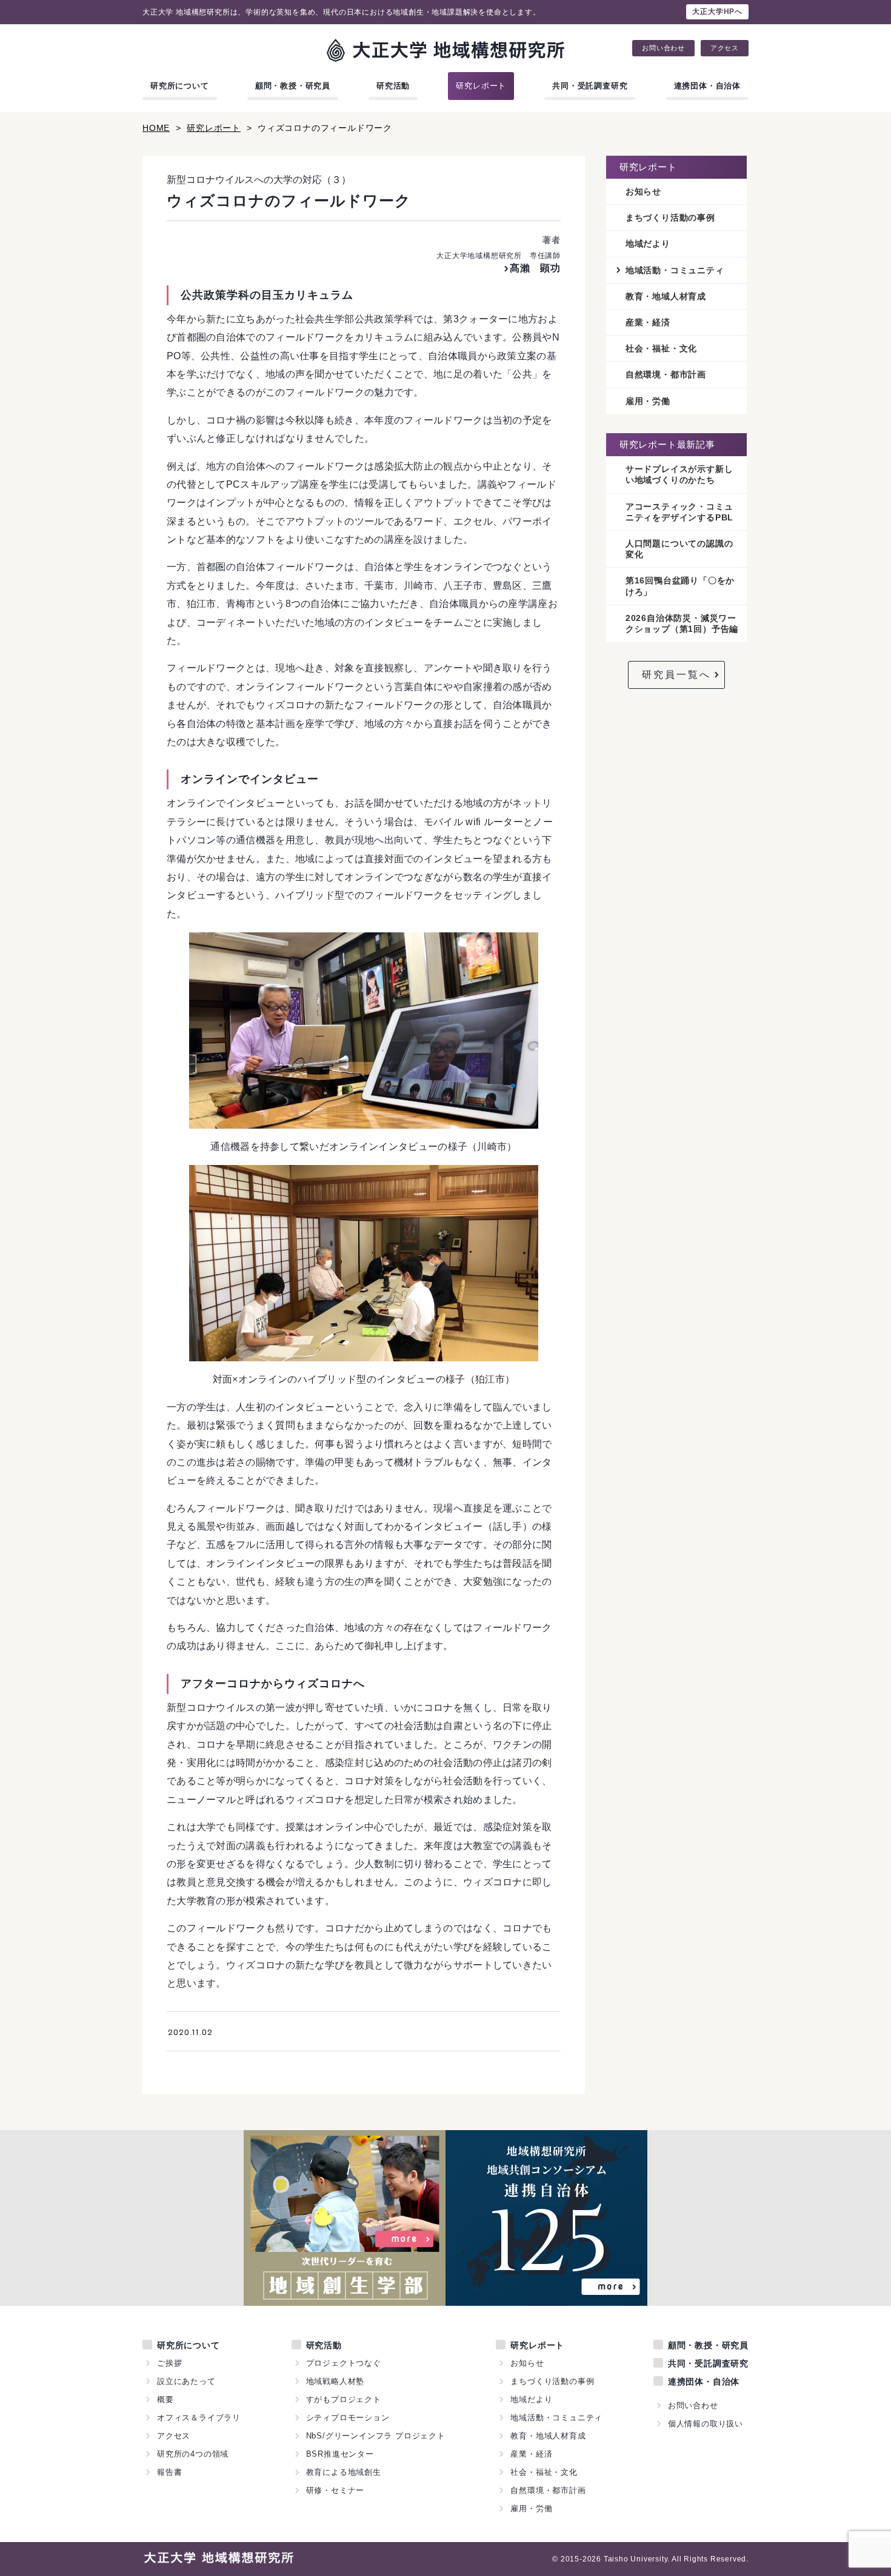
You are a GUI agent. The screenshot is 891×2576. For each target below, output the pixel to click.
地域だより (648, 244)
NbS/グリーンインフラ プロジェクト (376, 2436)
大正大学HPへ (717, 12)
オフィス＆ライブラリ (199, 2418)
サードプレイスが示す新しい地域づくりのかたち (679, 474)
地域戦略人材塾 (335, 2381)
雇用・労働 (648, 401)
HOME (156, 128)
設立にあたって (186, 2381)
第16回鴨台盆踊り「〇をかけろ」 (680, 586)
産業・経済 (648, 322)
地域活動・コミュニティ (675, 270)
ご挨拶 (169, 2363)
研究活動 (393, 86)
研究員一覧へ (676, 675)
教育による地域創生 (344, 2472)
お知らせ (643, 191)
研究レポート (481, 86)
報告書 (169, 2472)
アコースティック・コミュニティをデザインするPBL (679, 512)
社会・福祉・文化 (661, 348)
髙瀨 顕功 (535, 268)
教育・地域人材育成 (666, 296)
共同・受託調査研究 (590, 86)
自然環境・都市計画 (666, 374)
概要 (165, 2399)
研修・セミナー (335, 2490)
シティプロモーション (348, 2418)
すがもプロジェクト (344, 2399)
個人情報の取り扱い (706, 2424)
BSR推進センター (340, 2454)
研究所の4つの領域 (193, 2454)
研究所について (180, 86)
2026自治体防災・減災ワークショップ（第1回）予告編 (682, 623)
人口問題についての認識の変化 (679, 549)
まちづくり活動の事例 (670, 217)
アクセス (725, 48)
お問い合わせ (663, 48)
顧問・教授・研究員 (293, 86)
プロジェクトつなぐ (344, 2363)
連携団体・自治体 (707, 86)
